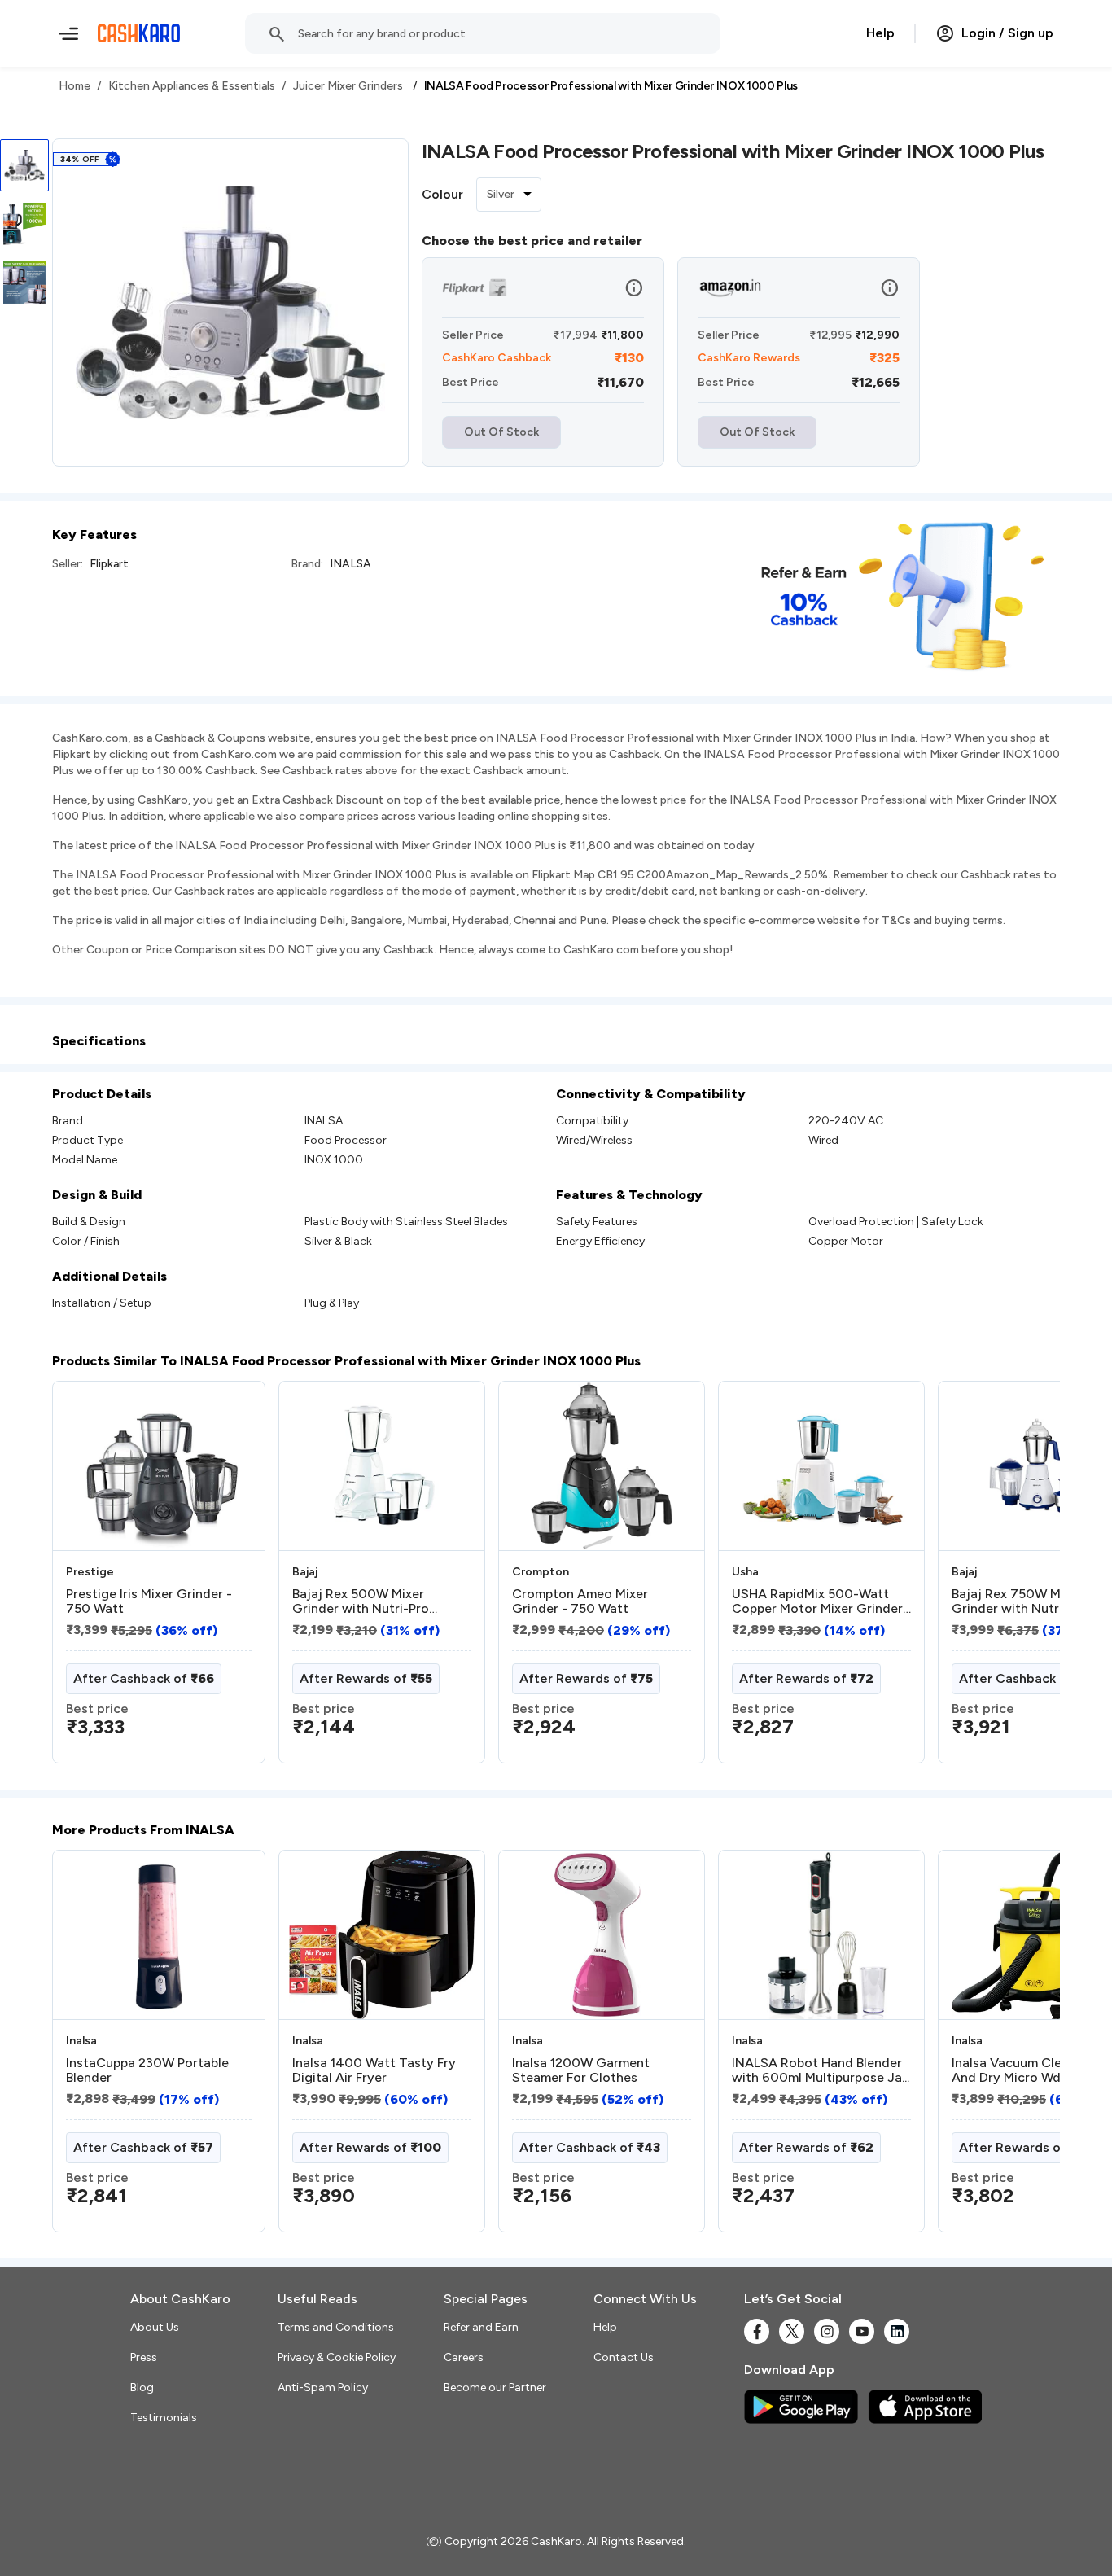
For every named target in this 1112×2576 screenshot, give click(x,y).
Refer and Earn (481, 2327)
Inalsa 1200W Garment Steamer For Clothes (581, 2070)
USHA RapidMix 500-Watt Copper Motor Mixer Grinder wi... (817, 1601)
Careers (464, 2357)
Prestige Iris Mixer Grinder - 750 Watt (149, 1601)
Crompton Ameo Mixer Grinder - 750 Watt (580, 1601)
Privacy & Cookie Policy (337, 2357)
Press (144, 2357)
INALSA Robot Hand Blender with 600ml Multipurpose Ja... (821, 2070)
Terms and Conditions (336, 2327)
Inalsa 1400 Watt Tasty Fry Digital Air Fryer (374, 2070)
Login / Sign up (1007, 33)
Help (880, 33)
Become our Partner (495, 2388)
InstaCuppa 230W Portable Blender (147, 2070)
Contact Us (624, 2357)
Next (1014, 1579)
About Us (155, 2327)
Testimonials (164, 2418)
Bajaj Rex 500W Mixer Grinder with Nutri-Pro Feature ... (361, 1601)
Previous (85, 1579)
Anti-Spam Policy (323, 2388)
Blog (142, 2388)
